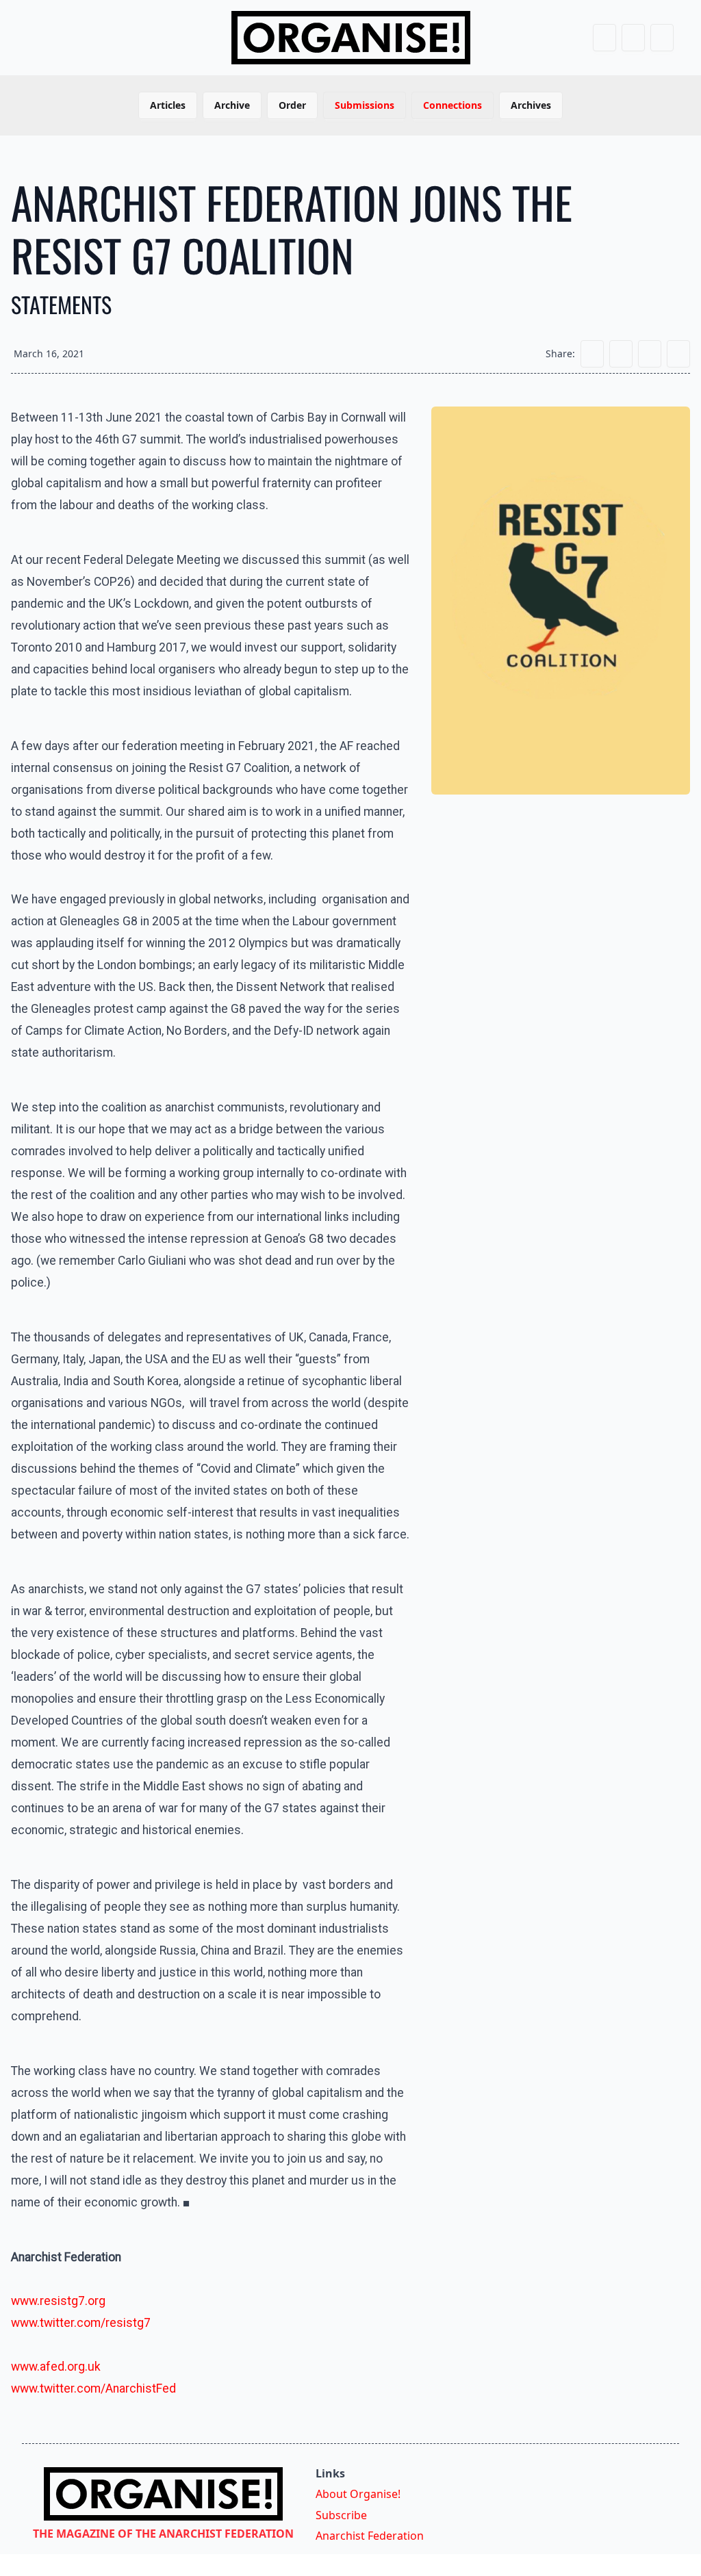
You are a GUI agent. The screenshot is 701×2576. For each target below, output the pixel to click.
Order (292, 105)
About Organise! (358, 2494)
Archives (531, 105)
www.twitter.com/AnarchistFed (93, 2388)
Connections (453, 105)
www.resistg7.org (58, 2301)
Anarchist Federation (370, 2536)
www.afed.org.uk (56, 2367)
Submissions (365, 105)
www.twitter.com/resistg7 (81, 2323)
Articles (168, 105)
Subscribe (341, 2515)
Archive (232, 105)
